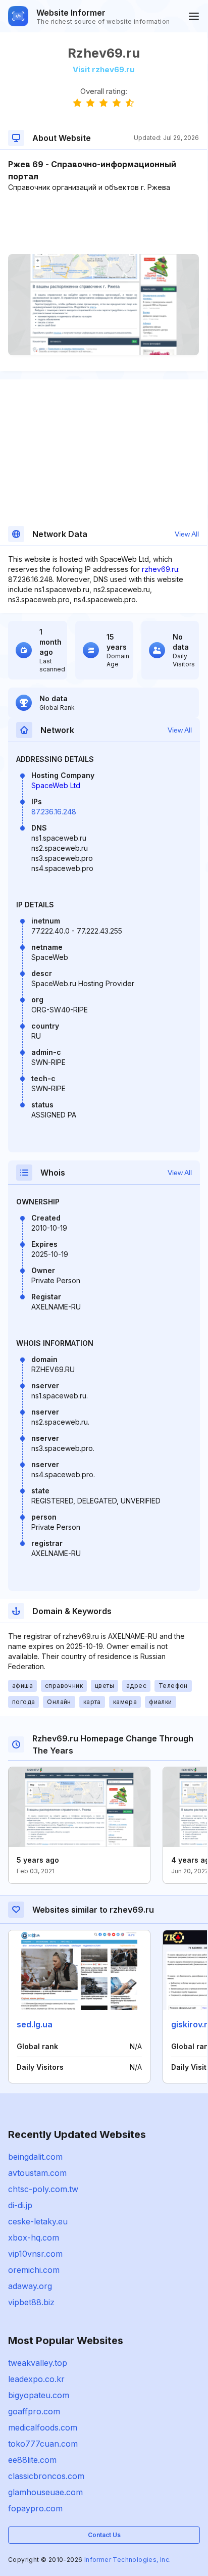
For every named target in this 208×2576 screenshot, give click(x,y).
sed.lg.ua (35, 2024)
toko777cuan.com (43, 2444)
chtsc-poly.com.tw (43, 2189)
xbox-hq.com (34, 2238)
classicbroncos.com (46, 2476)
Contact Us (104, 2535)
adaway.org (30, 2286)
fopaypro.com (35, 2508)
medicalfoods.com (43, 2427)
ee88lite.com (32, 2460)
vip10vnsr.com (35, 2254)
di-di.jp (20, 2205)
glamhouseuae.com (45, 2492)
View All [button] (187, 534)
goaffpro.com (34, 2411)
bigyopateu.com (39, 2395)
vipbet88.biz (31, 2302)
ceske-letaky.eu (38, 2221)
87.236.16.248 (54, 812)
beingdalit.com (35, 2157)
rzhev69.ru (160, 569)
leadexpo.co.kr (36, 2379)
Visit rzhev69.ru (103, 69)
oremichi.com (34, 2270)
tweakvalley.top (38, 2363)
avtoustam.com (37, 2173)
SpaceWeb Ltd (56, 785)
